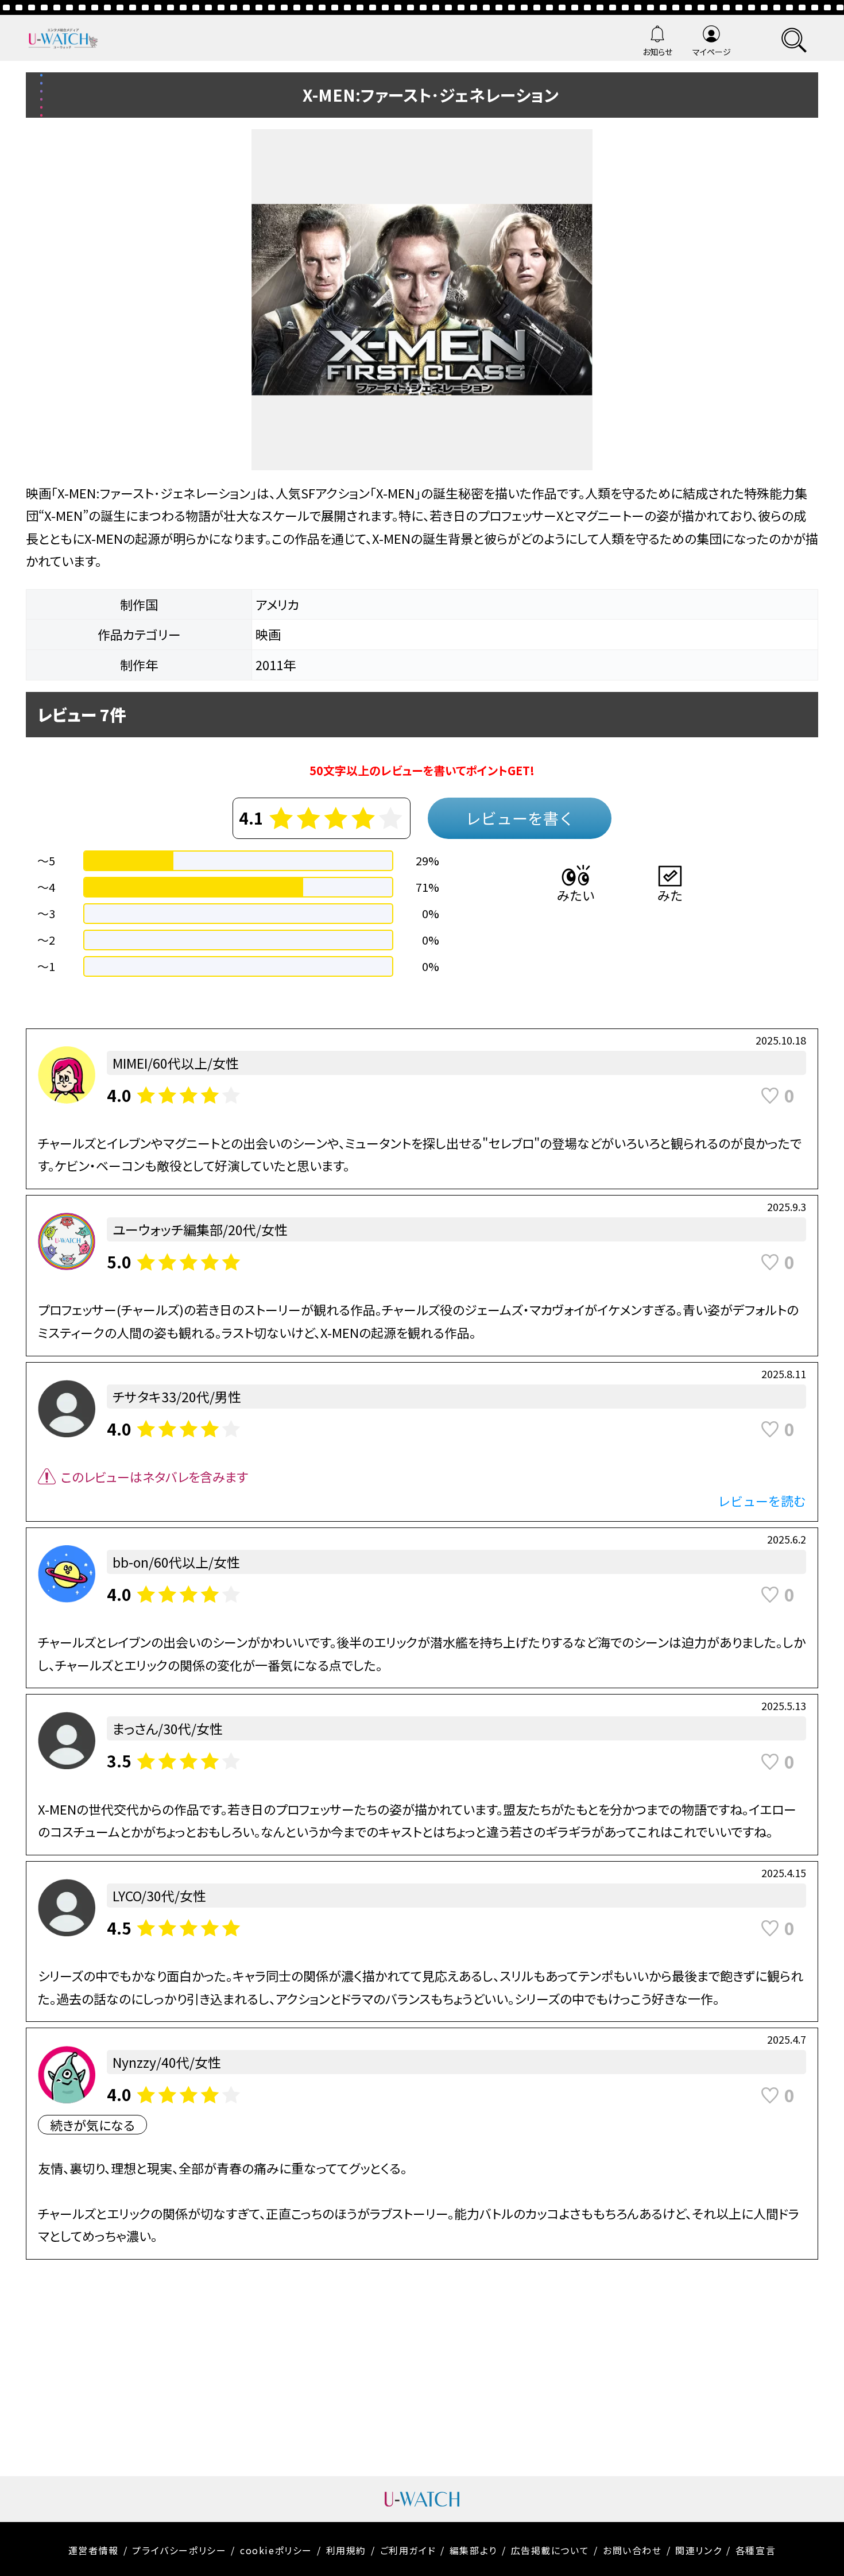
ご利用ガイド (408, 2550)
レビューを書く (520, 818)
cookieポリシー (276, 2550)
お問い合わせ (632, 2550)
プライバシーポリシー (179, 2550)
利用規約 (346, 2550)
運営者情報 (94, 2550)
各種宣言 (756, 2550)
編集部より (473, 2550)
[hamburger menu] (794, 38)
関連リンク (698, 2550)
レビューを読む (762, 1500)
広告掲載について (550, 2550)
